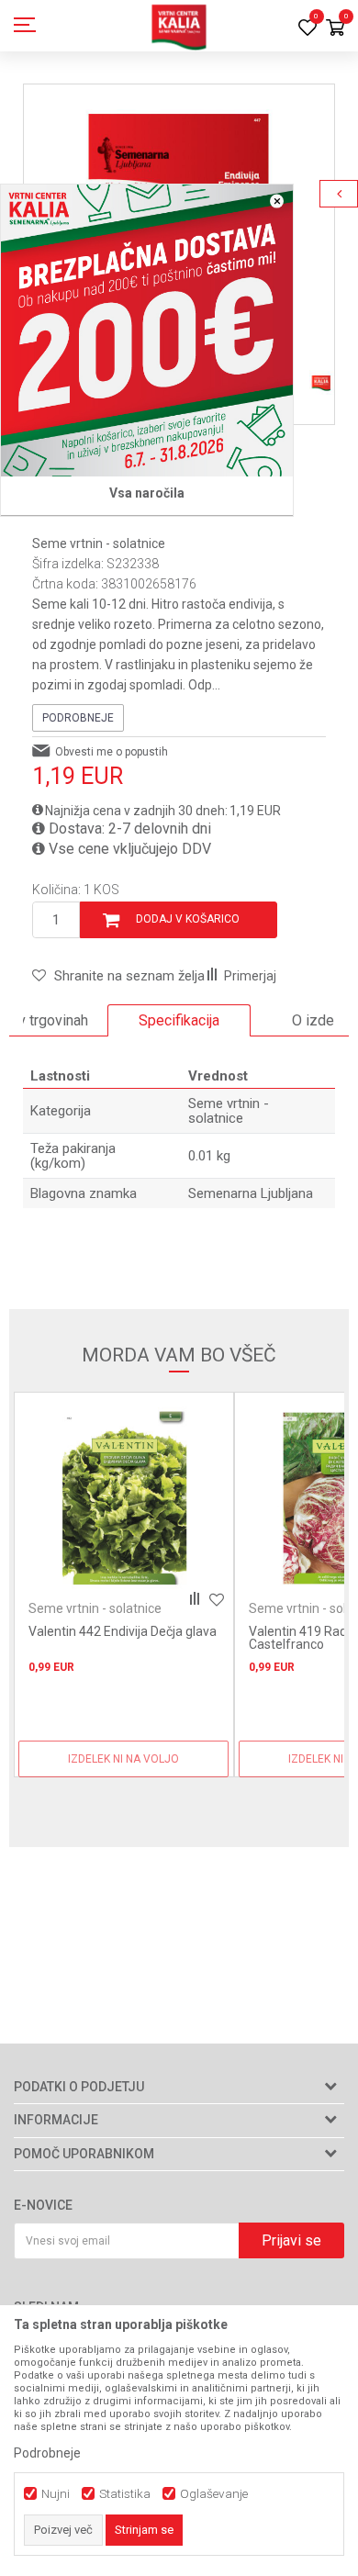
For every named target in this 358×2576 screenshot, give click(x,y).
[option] (179, 1021)
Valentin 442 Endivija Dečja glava (123, 1631)
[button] (118, 976)
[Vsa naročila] (147, 330)
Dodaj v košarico (188, 919)
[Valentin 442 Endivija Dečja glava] (124, 1497)
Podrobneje (78, 718)
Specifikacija (179, 1020)
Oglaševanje (214, 2494)
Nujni (56, 2494)
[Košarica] (335, 29)
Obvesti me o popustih (112, 752)
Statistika (125, 2494)
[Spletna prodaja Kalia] (179, 26)
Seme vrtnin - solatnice (99, 543)
